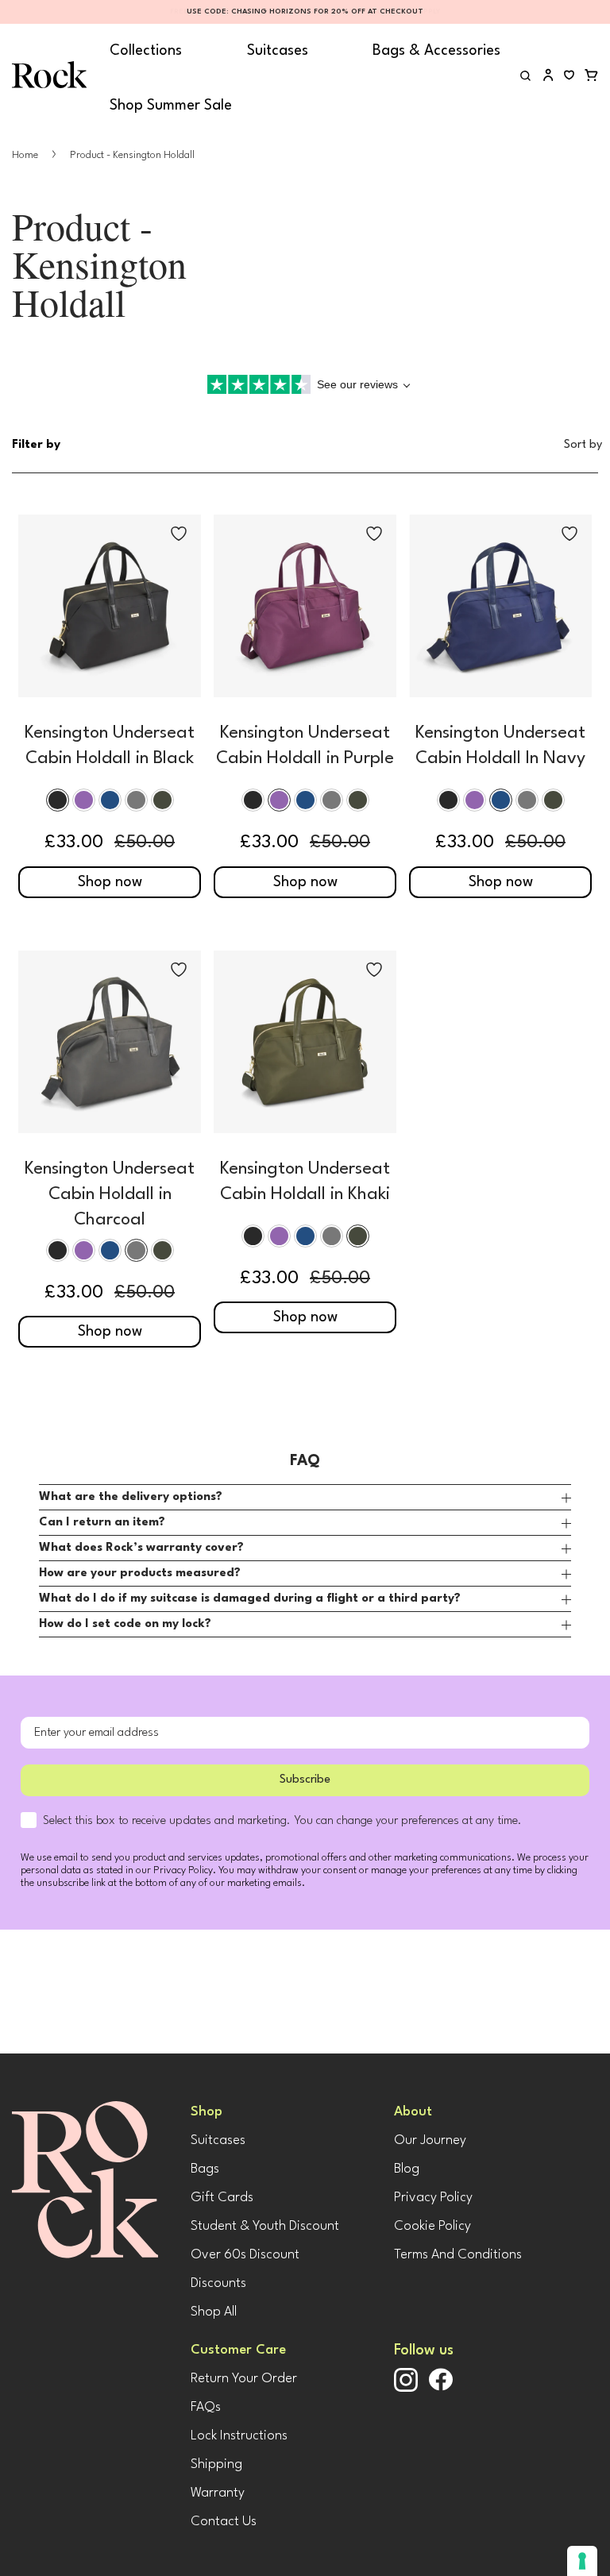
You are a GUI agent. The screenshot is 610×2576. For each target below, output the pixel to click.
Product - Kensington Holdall (132, 155)
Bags (205, 2169)
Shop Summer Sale (171, 106)
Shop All (214, 2312)
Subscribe (305, 1780)
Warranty (218, 2493)
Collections (146, 51)
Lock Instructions (239, 2436)
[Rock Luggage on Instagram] (406, 2389)
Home (26, 155)
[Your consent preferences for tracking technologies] (582, 2561)
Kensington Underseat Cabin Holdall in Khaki (305, 1182)
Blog (407, 2169)
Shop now (110, 882)
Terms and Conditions (458, 2255)
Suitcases (278, 51)
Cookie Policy (432, 2226)
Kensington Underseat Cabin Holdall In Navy (500, 746)
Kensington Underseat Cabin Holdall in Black (110, 746)
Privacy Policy (433, 2198)
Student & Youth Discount (265, 2226)
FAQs (206, 2407)
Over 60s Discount (245, 2255)
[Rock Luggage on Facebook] (441, 2388)
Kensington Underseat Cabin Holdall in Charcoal (110, 1194)
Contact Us (224, 2522)
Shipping (216, 2464)
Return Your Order (244, 2379)
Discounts (218, 2283)
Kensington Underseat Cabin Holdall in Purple (305, 746)
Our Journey (430, 2140)
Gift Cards (222, 2198)
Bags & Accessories (436, 51)
